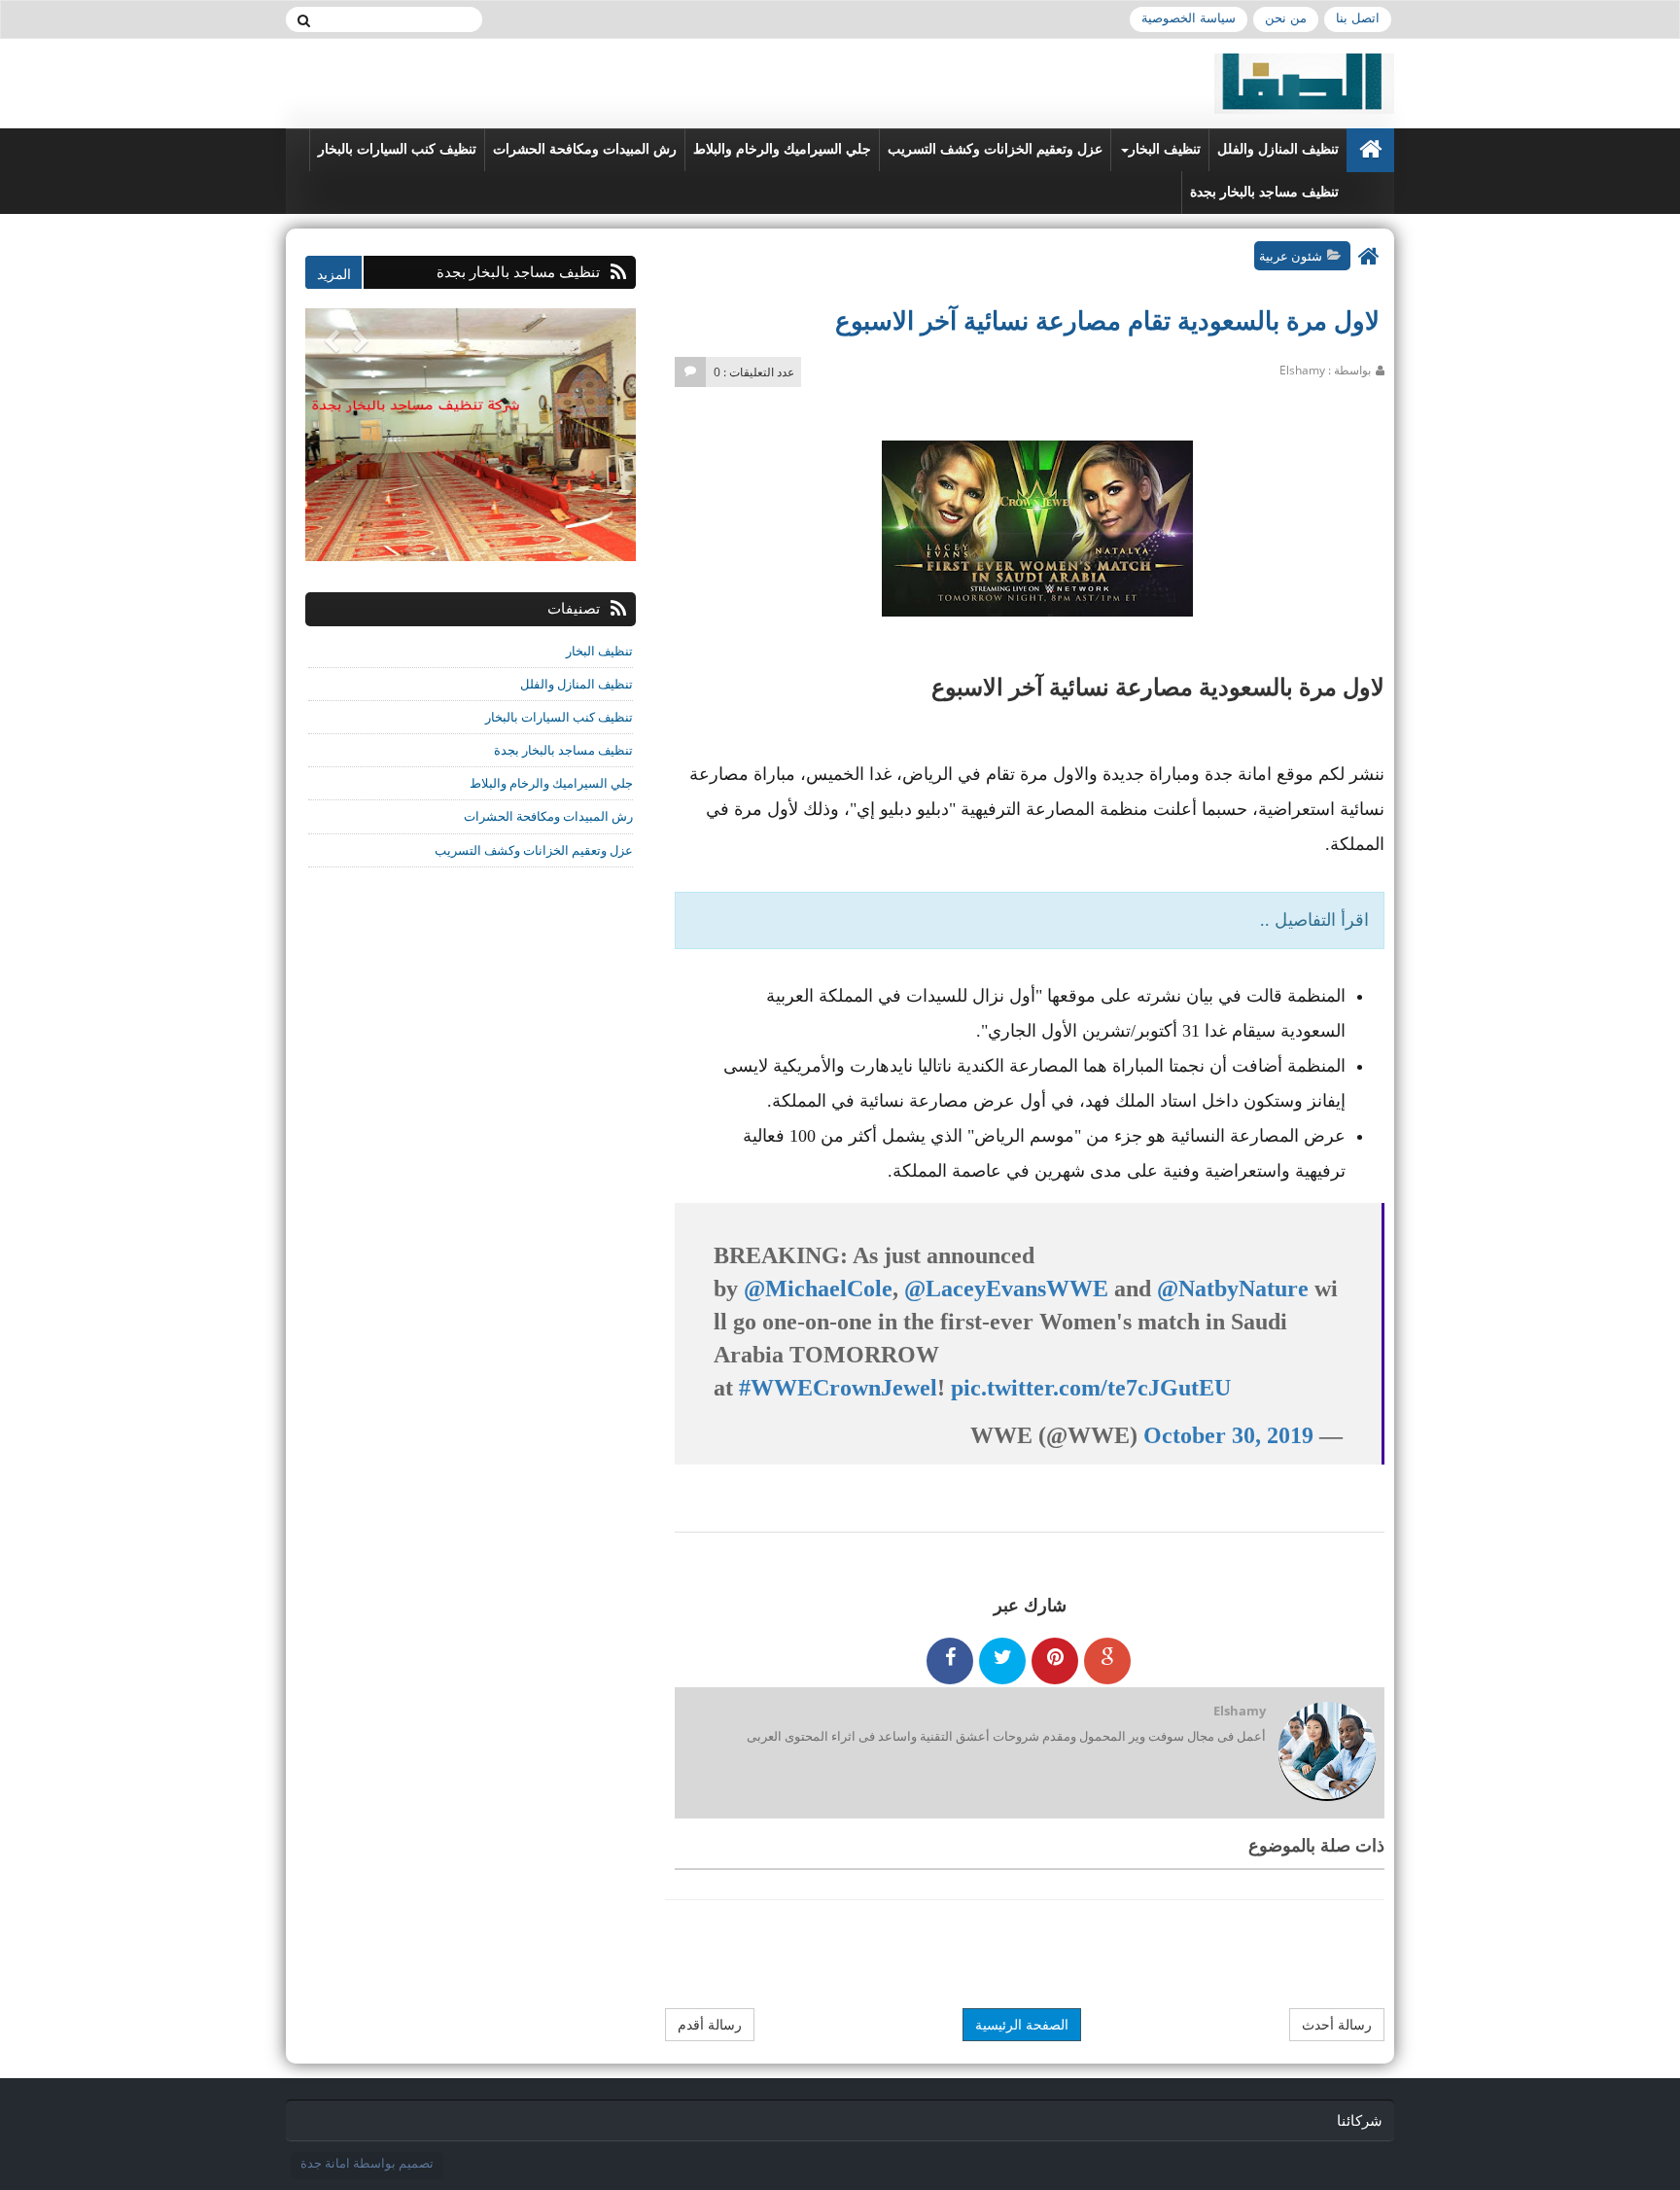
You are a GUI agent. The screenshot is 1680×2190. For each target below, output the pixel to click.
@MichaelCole (818, 1289)
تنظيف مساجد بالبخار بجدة (1264, 192)
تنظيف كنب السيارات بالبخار (397, 149)
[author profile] (1327, 1753)
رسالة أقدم (710, 2024)
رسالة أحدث (1337, 2024)
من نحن (1286, 18)
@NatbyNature (1233, 1289)
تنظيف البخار (1165, 149)
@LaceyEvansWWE (1006, 1289)
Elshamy (1240, 1711)
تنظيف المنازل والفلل (1278, 149)
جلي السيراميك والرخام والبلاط (782, 149)
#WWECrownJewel (838, 1388)
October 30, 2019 (1228, 1435)
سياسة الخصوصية (1189, 18)
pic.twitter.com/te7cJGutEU (1091, 1388)
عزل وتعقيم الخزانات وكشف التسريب (995, 149)
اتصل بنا (1358, 18)
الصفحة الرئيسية (1022, 2024)
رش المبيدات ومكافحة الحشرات (585, 149)
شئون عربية (1291, 256)
